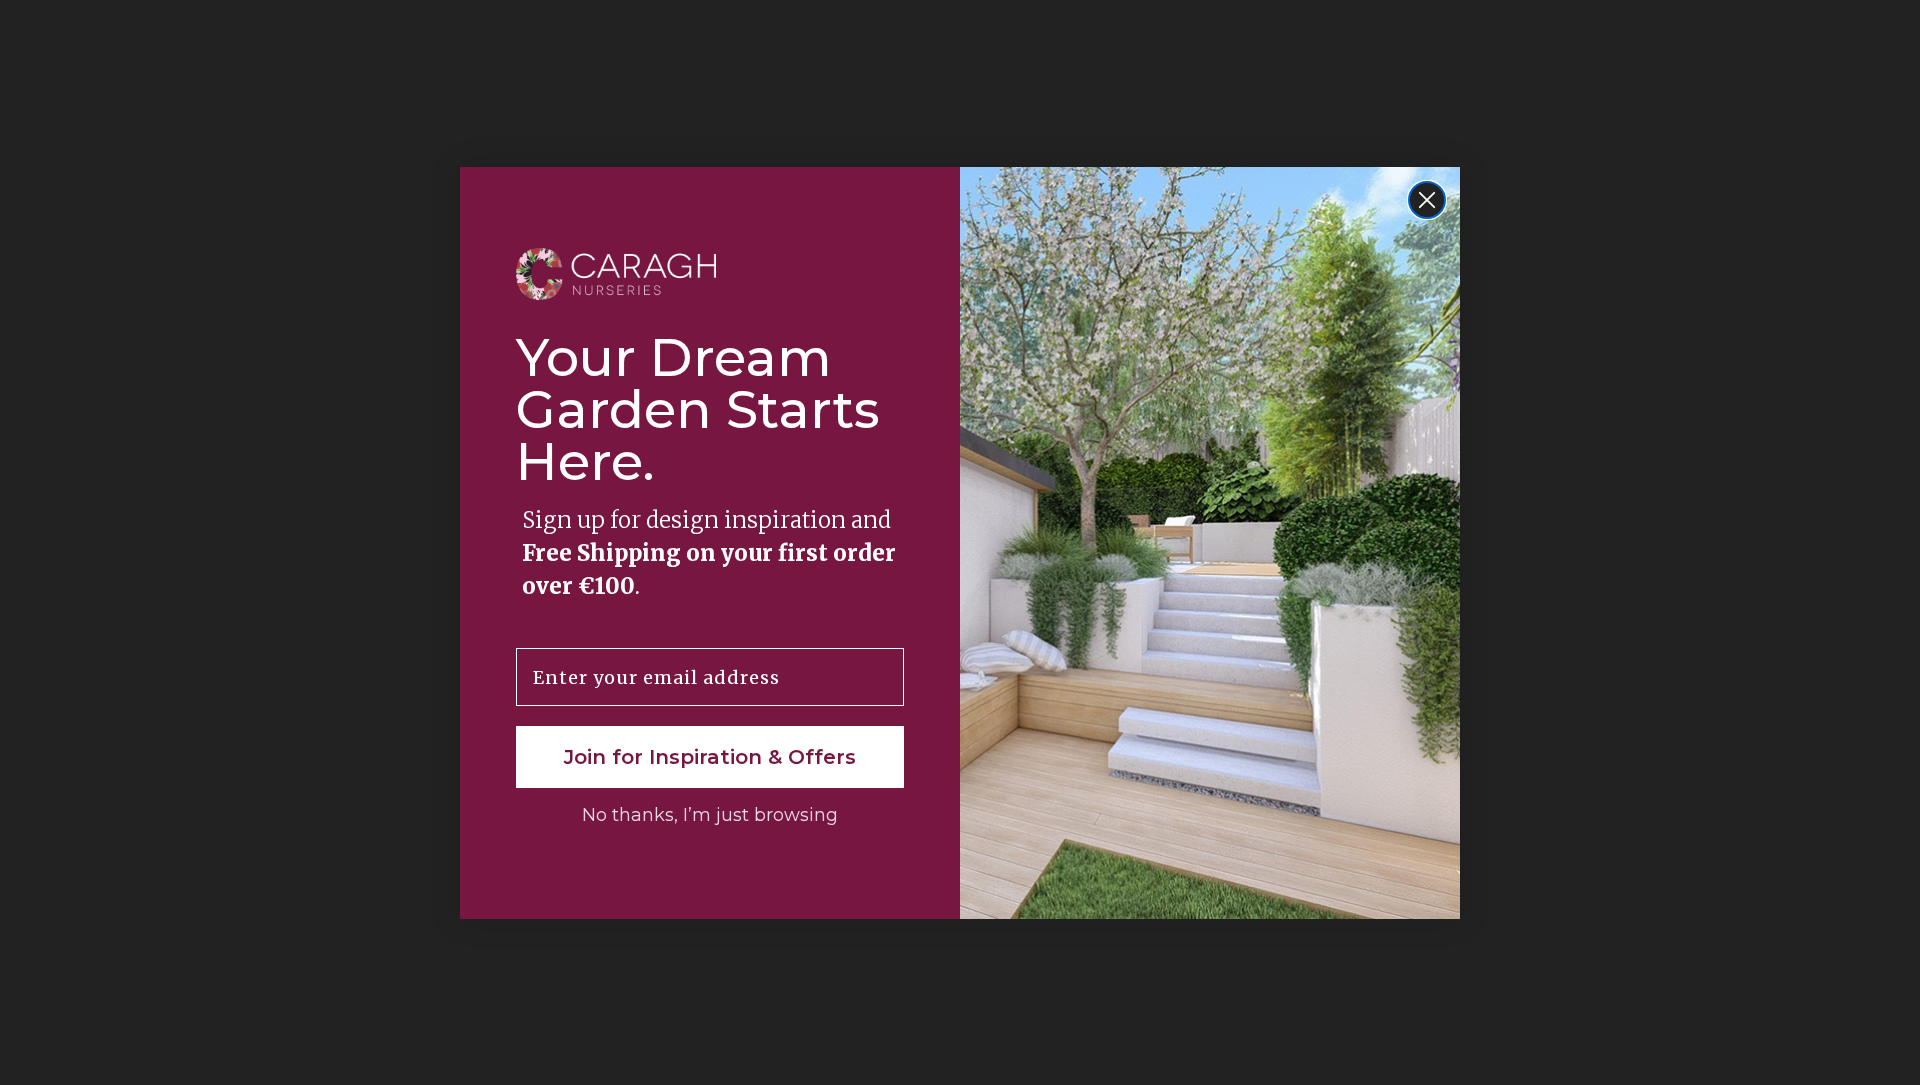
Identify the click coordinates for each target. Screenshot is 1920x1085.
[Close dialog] (1427, 200)
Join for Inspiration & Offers (710, 757)
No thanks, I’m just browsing (710, 815)
